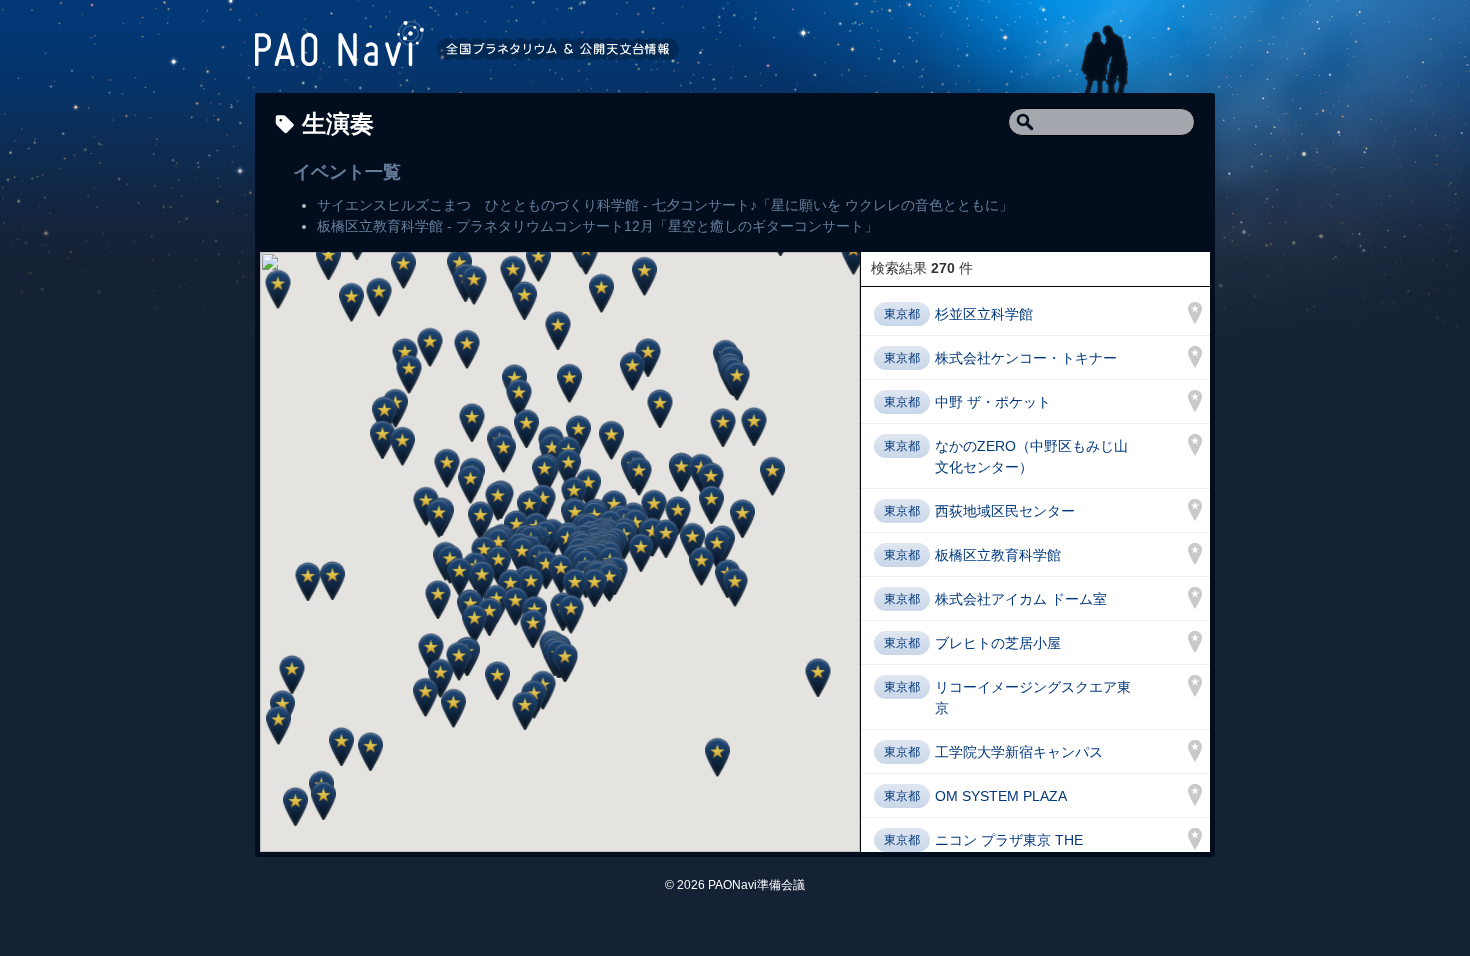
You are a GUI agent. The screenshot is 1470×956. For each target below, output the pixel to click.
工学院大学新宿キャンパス (1019, 752)
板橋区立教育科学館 (998, 555)
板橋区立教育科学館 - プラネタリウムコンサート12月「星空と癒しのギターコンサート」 (597, 226)
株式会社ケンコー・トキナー (1026, 358)
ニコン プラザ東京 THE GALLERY (1009, 850)
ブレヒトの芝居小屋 (998, 643)
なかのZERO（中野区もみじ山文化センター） (1031, 456)
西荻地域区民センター (1005, 511)
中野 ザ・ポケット (993, 402)
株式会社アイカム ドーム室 (1021, 599)
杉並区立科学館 (984, 314)
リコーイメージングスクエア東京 (1033, 697)
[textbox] (1101, 122)
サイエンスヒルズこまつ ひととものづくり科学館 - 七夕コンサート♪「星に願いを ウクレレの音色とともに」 (665, 205)
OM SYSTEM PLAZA (1001, 796)
